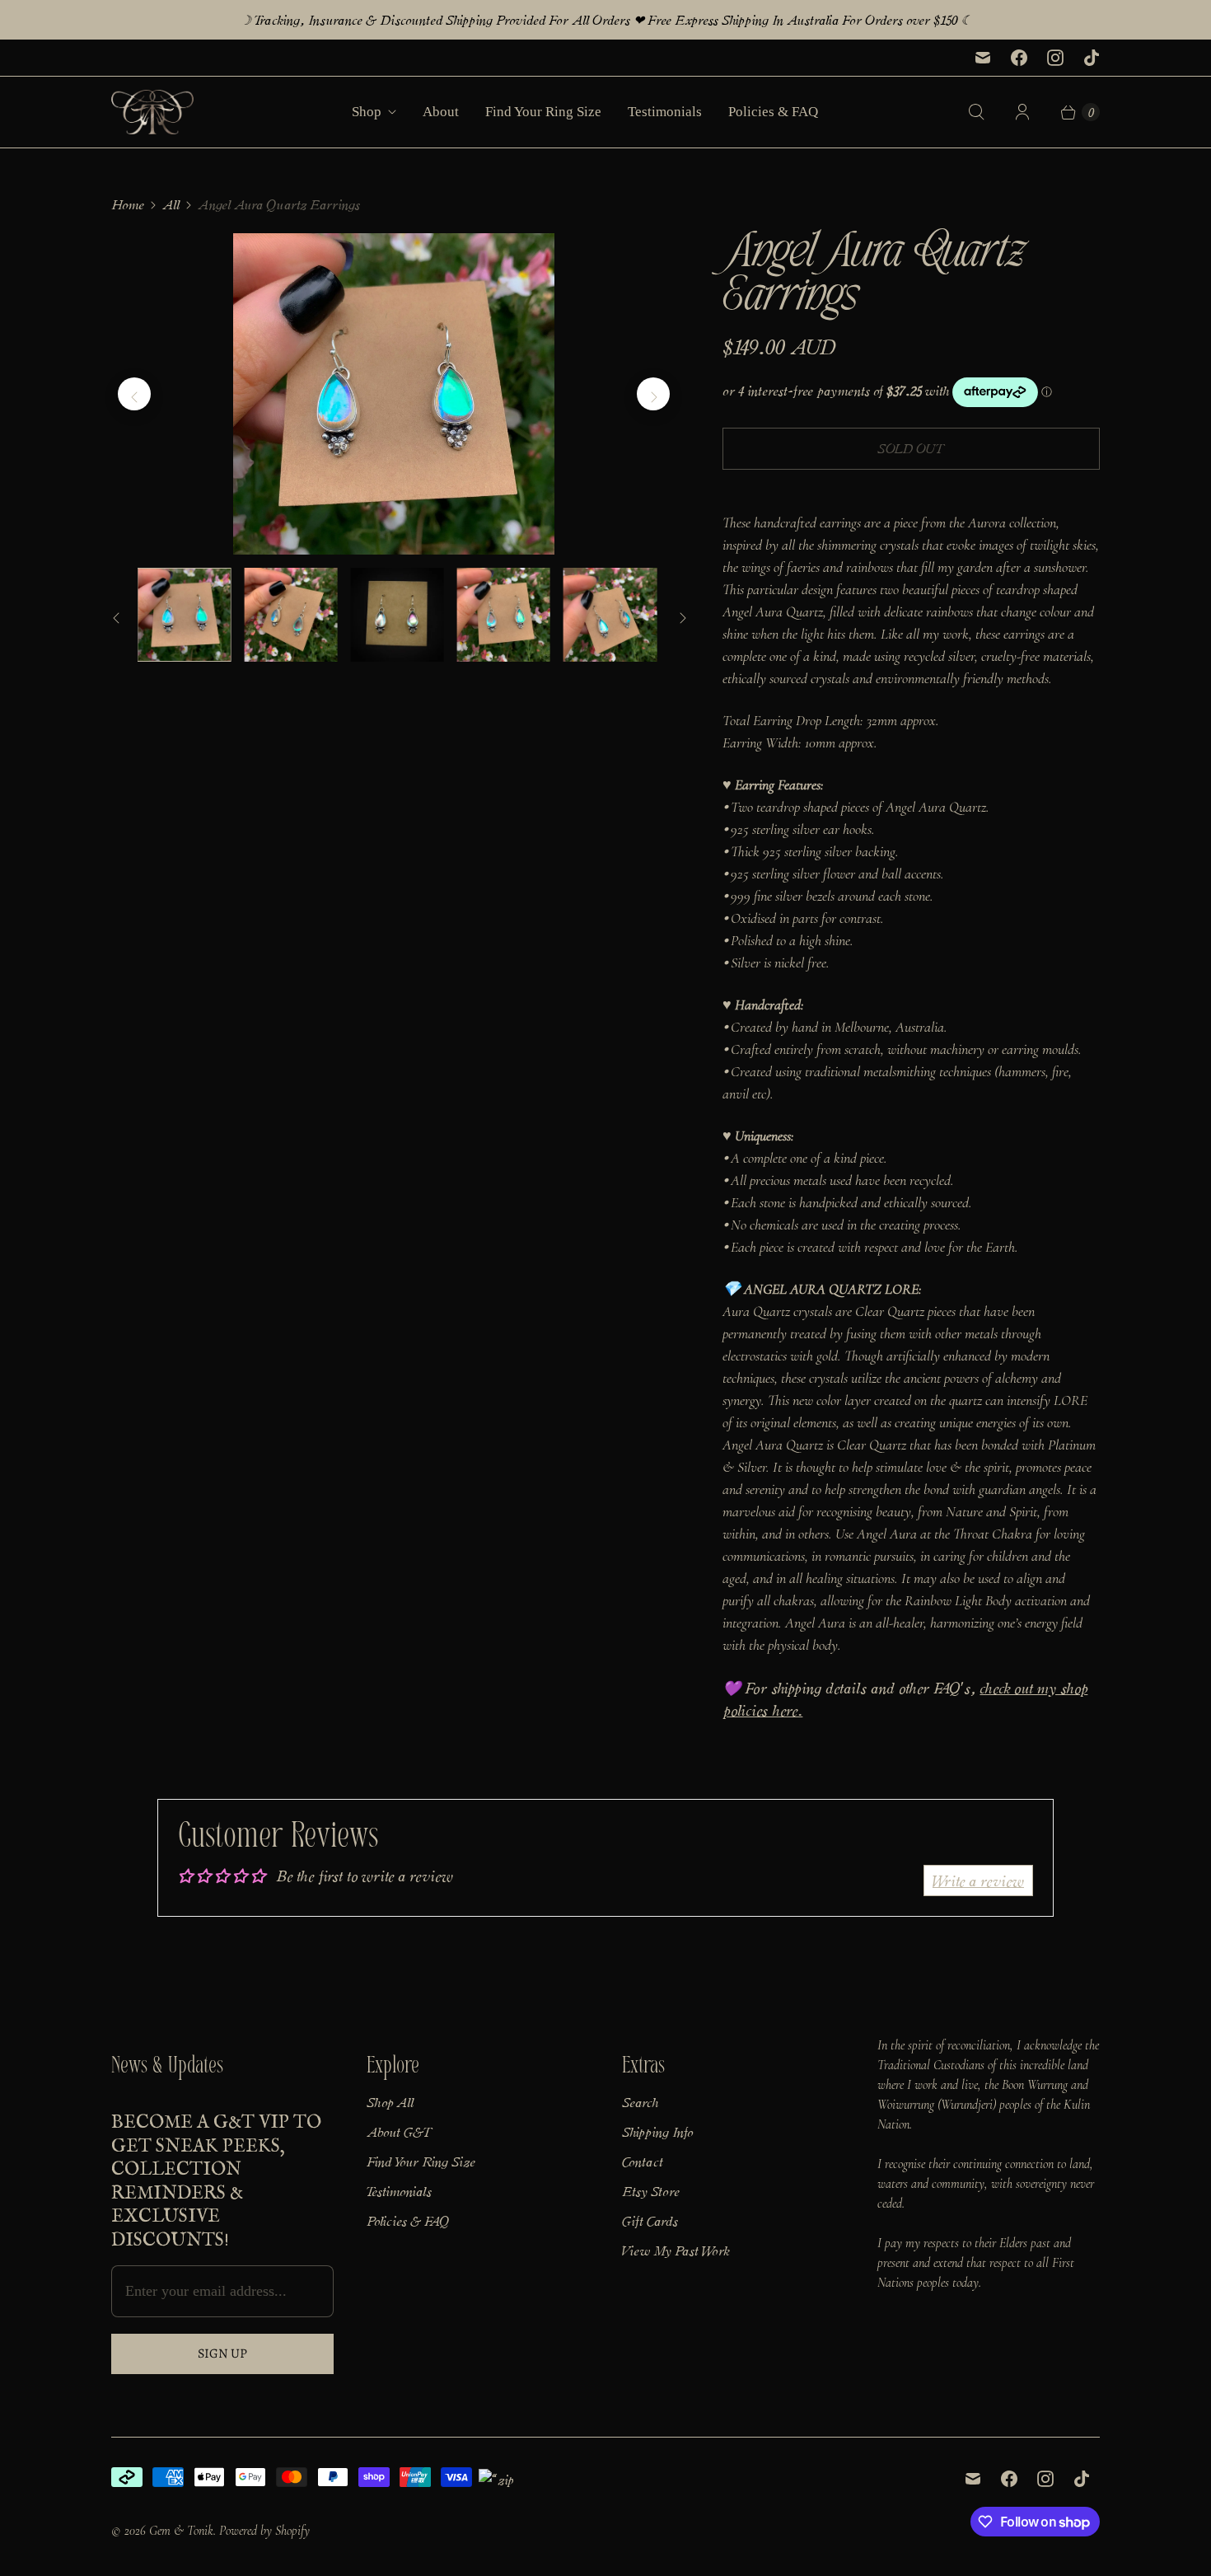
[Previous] (134, 394)
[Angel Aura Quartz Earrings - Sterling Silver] (394, 394)
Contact (643, 2161)
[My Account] (1022, 112)
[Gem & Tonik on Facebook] (1019, 58)
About (441, 112)
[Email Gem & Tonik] (983, 58)
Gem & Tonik (181, 2531)
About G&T (400, 2131)
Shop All (390, 2101)
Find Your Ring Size (543, 112)
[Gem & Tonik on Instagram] (1055, 58)
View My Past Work (676, 2250)
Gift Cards (650, 2220)
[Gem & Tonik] (152, 112)
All (171, 204)
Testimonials (665, 112)
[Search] (976, 112)
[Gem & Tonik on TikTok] (1092, 58)
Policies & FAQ (773, 112)
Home (128, 204)
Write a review (978, 1880)
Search (640, 2101)
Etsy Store (651, 2190)
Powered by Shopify (264, 2531)
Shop (367, 112)
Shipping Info (657, 2131)
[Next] (653, 394)
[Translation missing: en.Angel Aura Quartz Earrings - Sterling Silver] (184, 614)
